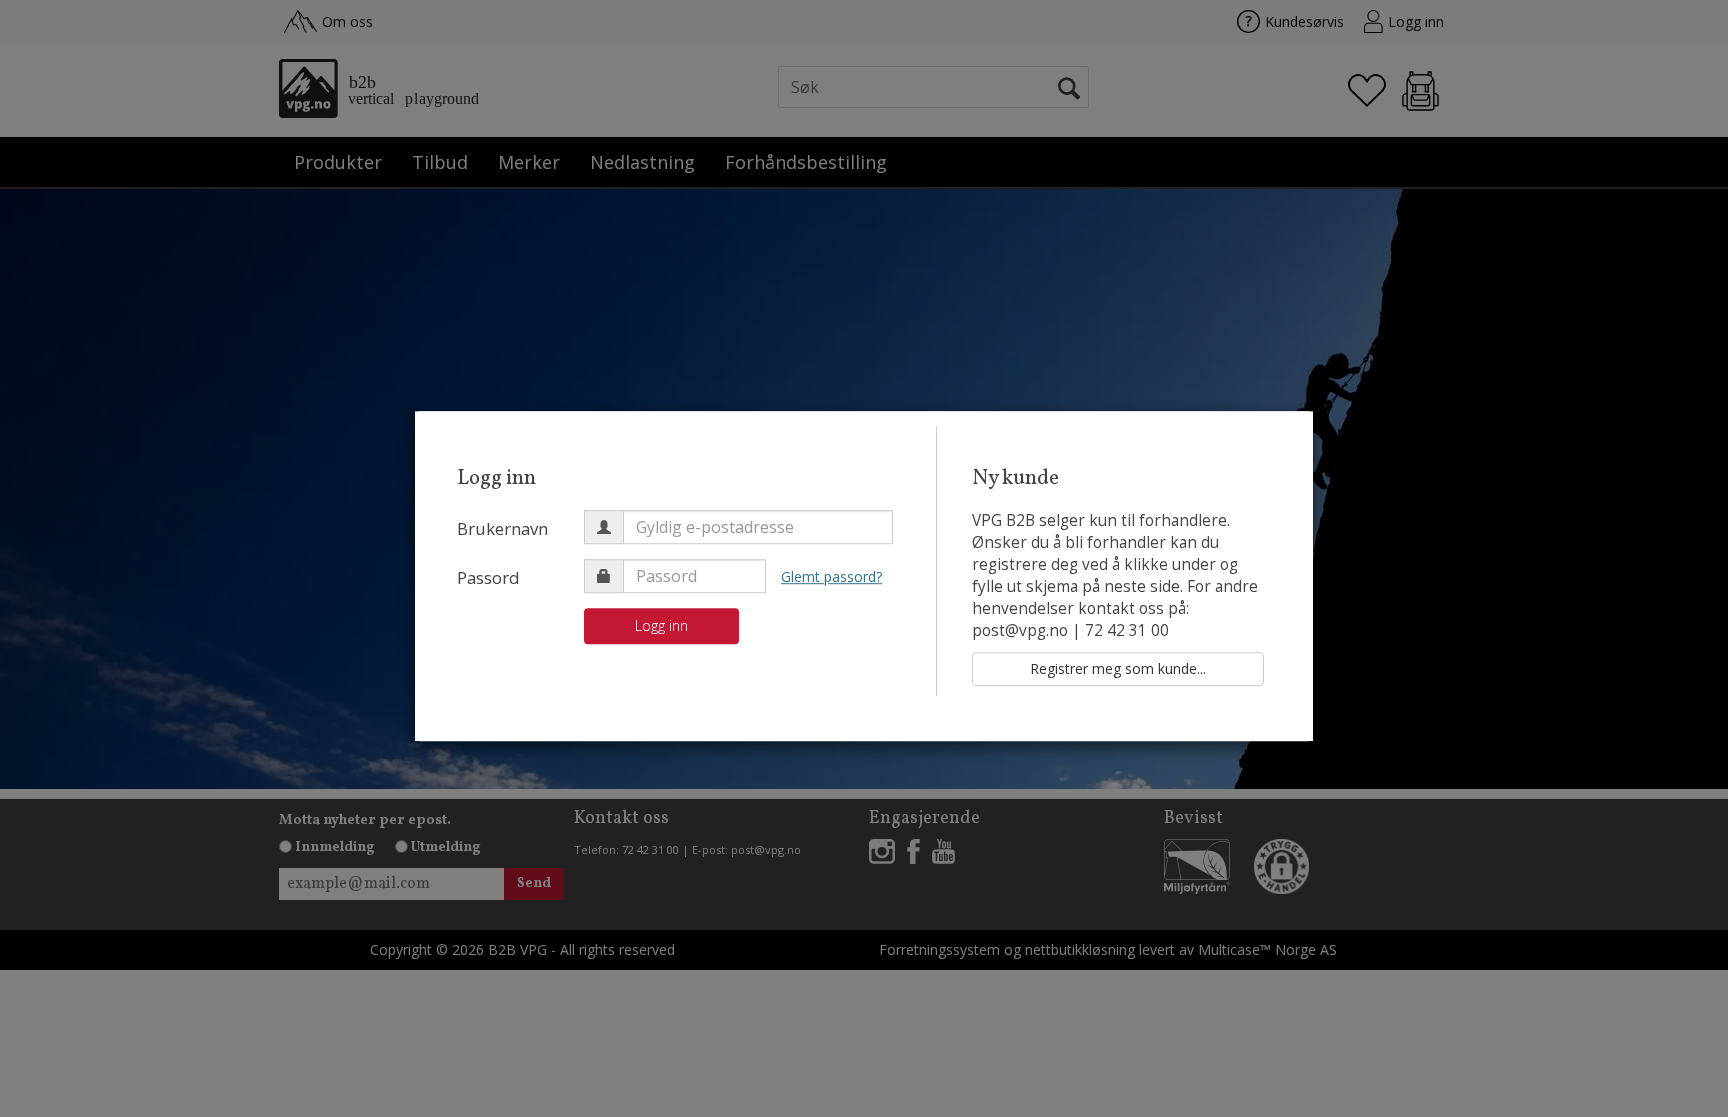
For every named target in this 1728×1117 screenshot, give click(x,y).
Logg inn (661, 625)
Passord (488, 577)
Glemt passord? (831, 576)
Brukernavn (502, 528)
